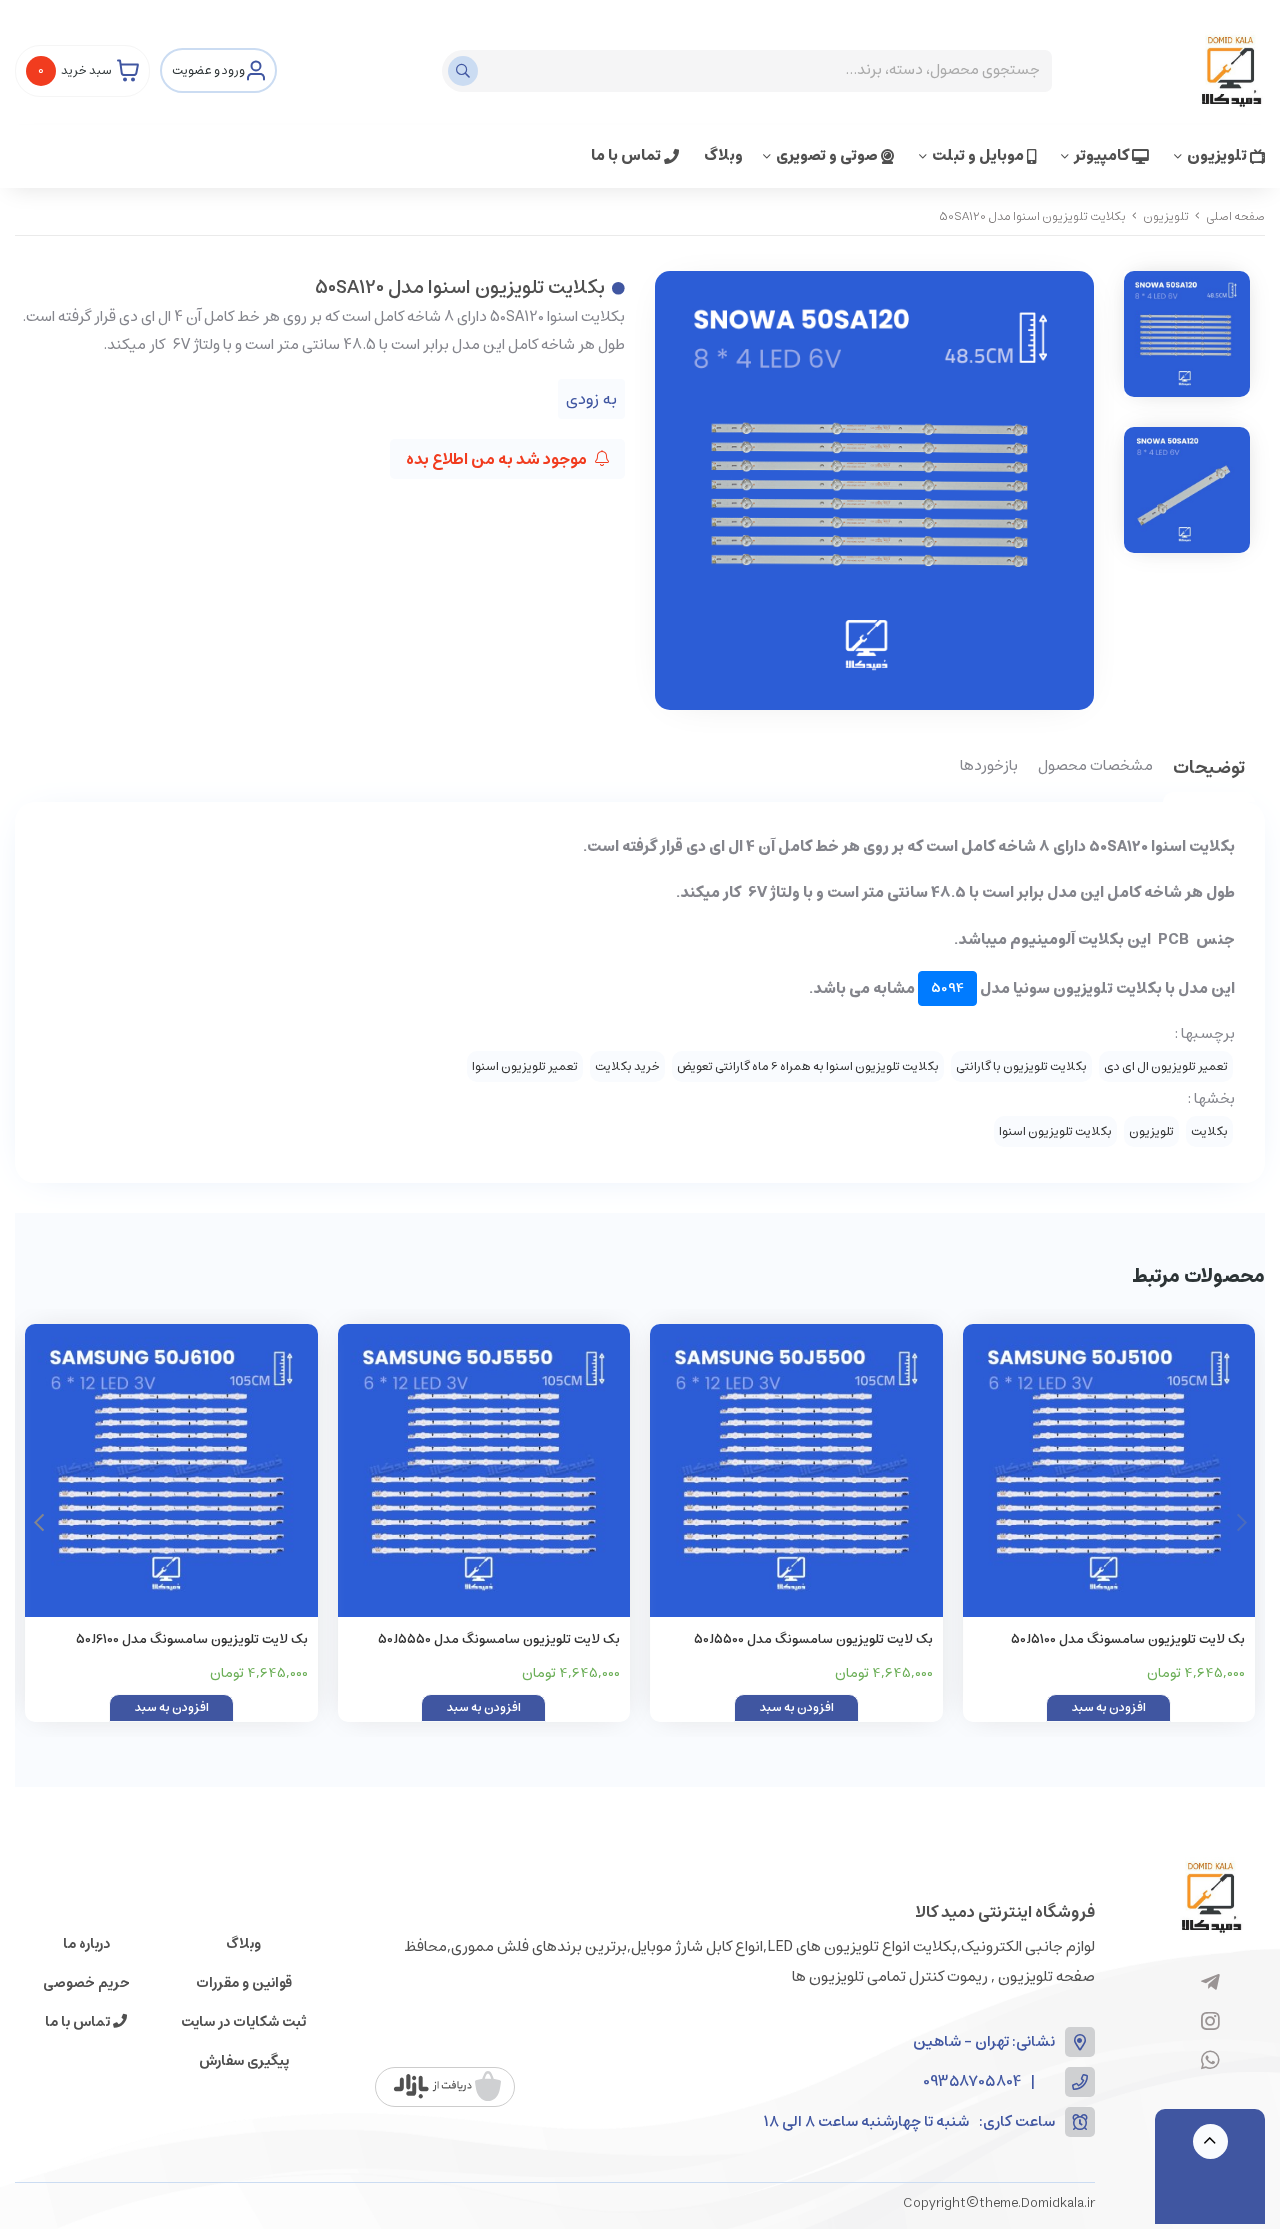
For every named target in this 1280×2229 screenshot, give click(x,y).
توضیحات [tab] (1209, 769)
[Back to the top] (1210, 2141)
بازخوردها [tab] (989, 767)
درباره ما (86, 1944)
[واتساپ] (1210, 2062)
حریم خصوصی (86, 1983)
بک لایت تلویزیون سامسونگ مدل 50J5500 (813, 1639)
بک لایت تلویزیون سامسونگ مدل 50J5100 (1128, 1639)
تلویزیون (1218, 155)
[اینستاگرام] (1210, 2023)
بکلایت (1209, 1131)
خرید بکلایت (627, 1066)
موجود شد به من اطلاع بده (498, 459)
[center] (465, 71)
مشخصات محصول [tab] (1095, 767)
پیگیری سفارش (244, 2061)
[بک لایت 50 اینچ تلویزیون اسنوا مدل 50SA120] (1210, 1896)
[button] (38, 1523)
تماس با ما (627, 155)
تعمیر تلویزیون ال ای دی (1166, 1066)
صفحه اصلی (1235, 216)
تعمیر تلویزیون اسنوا (525, 1066)
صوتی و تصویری (828, 155)
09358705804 (972, 2082)
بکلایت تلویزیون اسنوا (1055, 1131)
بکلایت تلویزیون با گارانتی (1021, 1066)
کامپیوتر (1103, 155)
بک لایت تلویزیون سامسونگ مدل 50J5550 (499, 1639)
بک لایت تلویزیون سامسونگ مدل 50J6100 (192, 1639)
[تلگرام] (1210, 1984)
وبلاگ (723, 155)
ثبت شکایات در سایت (243, 2022)
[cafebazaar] (447, 2087)
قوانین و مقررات (244, 1983)
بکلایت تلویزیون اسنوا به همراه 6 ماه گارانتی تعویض (808, 1066)
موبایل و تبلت (979, 155)
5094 (947, 988)
